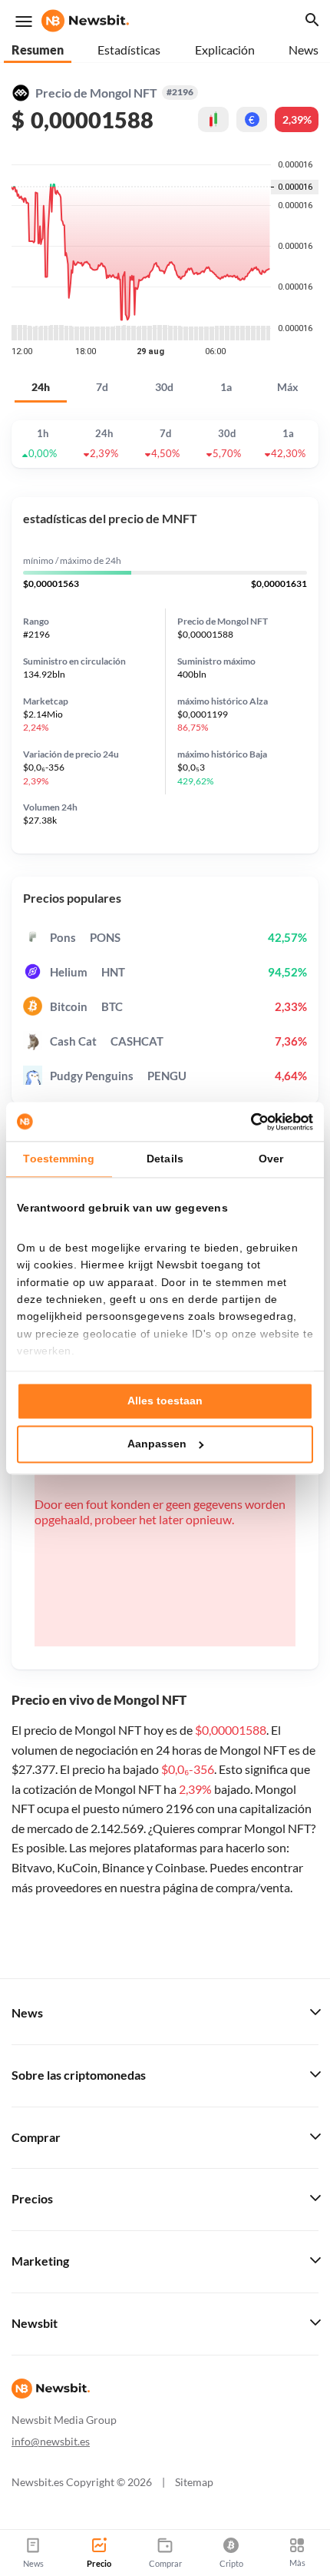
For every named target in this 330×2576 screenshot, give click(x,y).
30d (164, 387)
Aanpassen (157, 1444)
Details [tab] (165, 1159)
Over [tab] (271, 1159)
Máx (288, 387)
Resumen (38, 50)
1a (226, 387)
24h (41, 387)
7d (102, 387)
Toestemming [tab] (59, 1159)
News (304, 50)
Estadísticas (129, 50)
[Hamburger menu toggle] (24, 22)
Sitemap (194, 2482)
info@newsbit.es (51, 2441)
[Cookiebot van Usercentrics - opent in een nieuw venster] (246, 1122)
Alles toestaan (165, 1401)
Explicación (225, 50)
